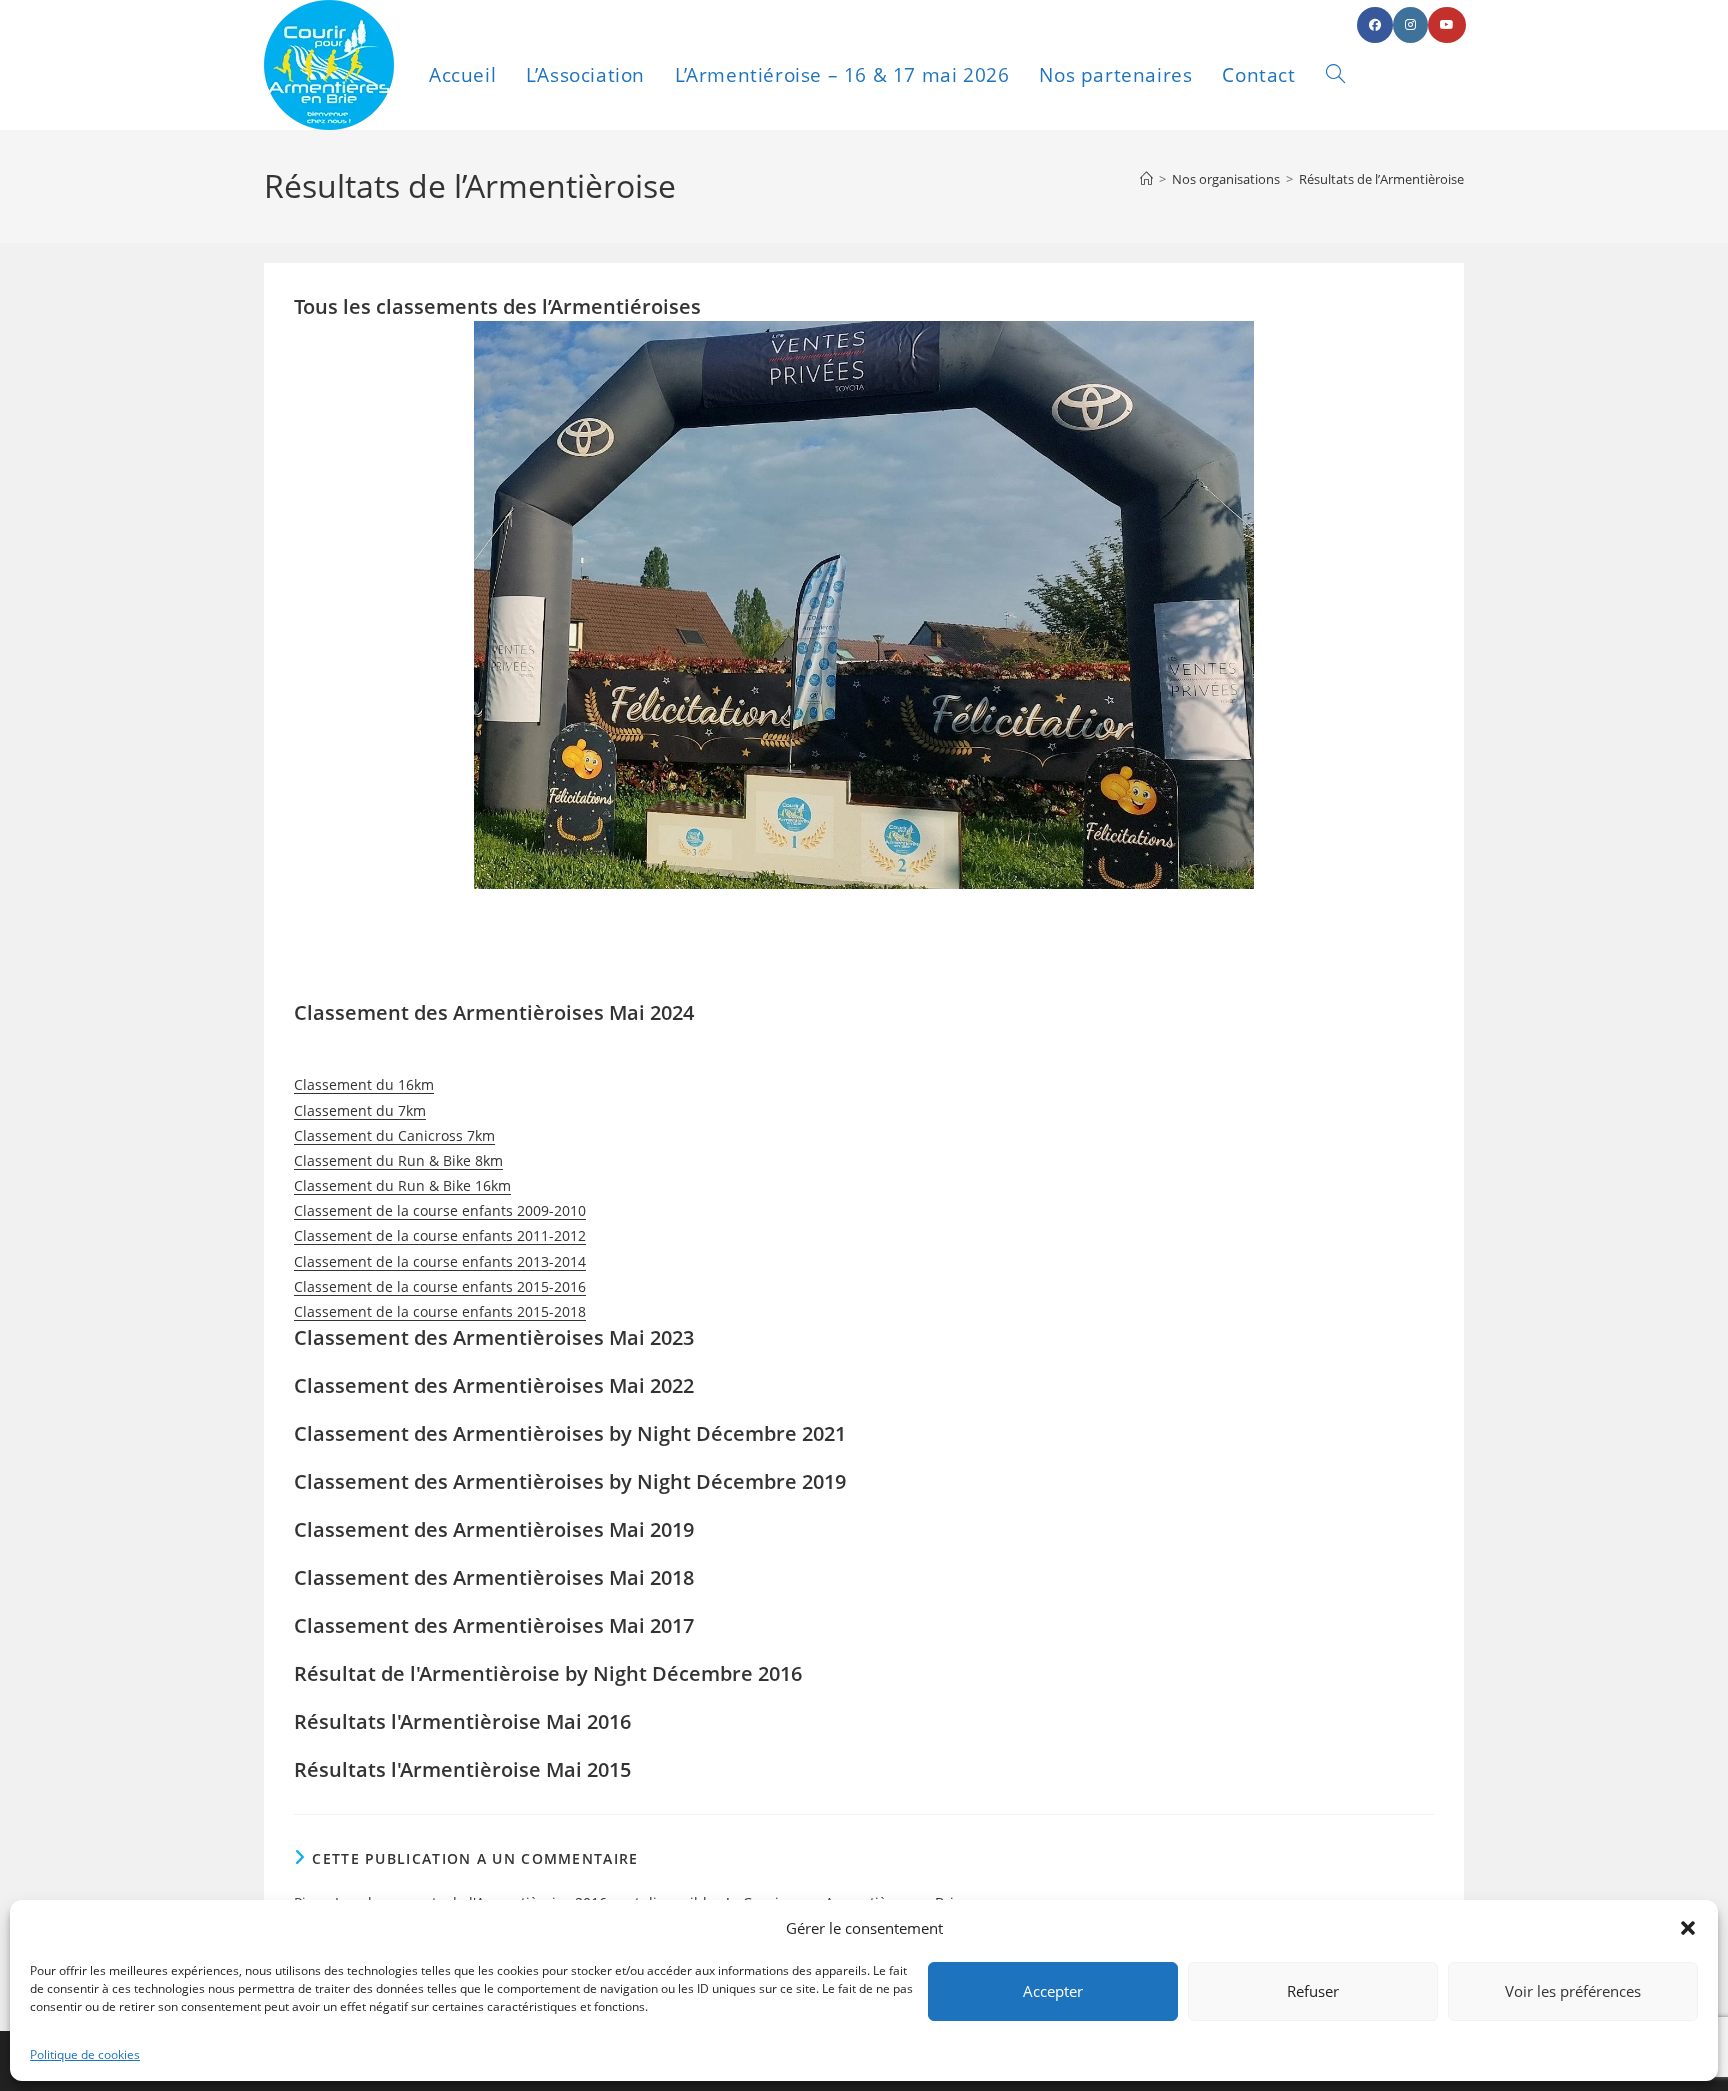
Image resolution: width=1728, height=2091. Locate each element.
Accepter (1053, 1991)
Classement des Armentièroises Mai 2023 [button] (494, 1337)
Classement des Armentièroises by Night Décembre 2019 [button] (570, 1481)
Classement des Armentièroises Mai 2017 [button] (494, 1625)
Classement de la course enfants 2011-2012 (440, 1235)
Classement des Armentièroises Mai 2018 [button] (494, 1577)
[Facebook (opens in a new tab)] (1375, 25)
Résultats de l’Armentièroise (1381, 179)
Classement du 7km (360, 1110)
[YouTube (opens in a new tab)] (1447, 25)
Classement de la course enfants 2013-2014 (440, 1261)
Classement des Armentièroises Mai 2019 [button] (494, 1529)
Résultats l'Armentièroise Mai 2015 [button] (462, 1769)
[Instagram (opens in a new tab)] (1410, 25)
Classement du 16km (364, 1084)
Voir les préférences (1573, 1991)
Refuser (1313, 1991)
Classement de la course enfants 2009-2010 (440, 1210)
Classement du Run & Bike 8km (398, 1160)
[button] (1688, 1928)
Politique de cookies (85, 2054)
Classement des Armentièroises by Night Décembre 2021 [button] (570, 1433)
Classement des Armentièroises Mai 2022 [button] (494, 1385)
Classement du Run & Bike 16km (402, 1185)
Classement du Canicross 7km (394, 1135)
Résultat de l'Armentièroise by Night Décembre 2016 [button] (548, 1673)
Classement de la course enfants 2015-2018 (440, 1311)
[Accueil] (1146, 179)
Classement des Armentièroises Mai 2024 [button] (494, 1012)
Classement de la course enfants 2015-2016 (440, 1286)
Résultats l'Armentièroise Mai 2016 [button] (462, 1721)
